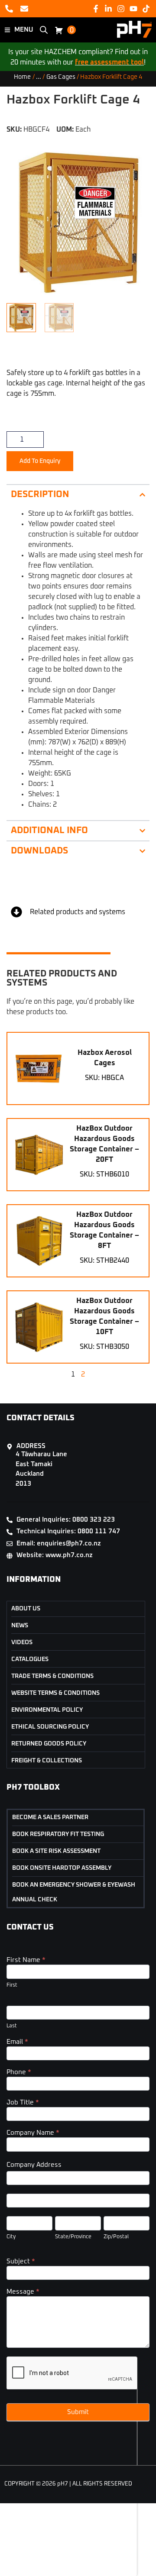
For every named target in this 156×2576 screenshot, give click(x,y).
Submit (78, 2412)
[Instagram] (121, 8)
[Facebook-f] (96, 8)
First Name (26, 1960)
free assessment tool (109, 62)
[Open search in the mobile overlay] (44, 30)
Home (22, 77)
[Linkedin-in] (108, 8)
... (39, 77)
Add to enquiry (40, 461)
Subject (21, 2261)
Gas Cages (61, 77)
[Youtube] (134, 8)
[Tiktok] (146, 8)
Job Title (23, 2102)
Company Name (33, 2133)
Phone (19, 2072)
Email (17, 2042)
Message (23, 2292)
